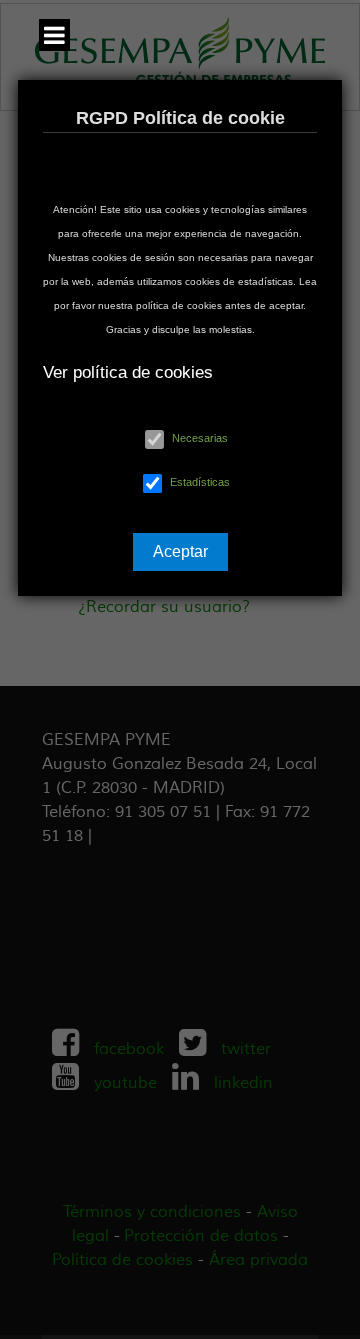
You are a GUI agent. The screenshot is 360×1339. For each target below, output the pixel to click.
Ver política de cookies (128, 372)
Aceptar (180, 551)
